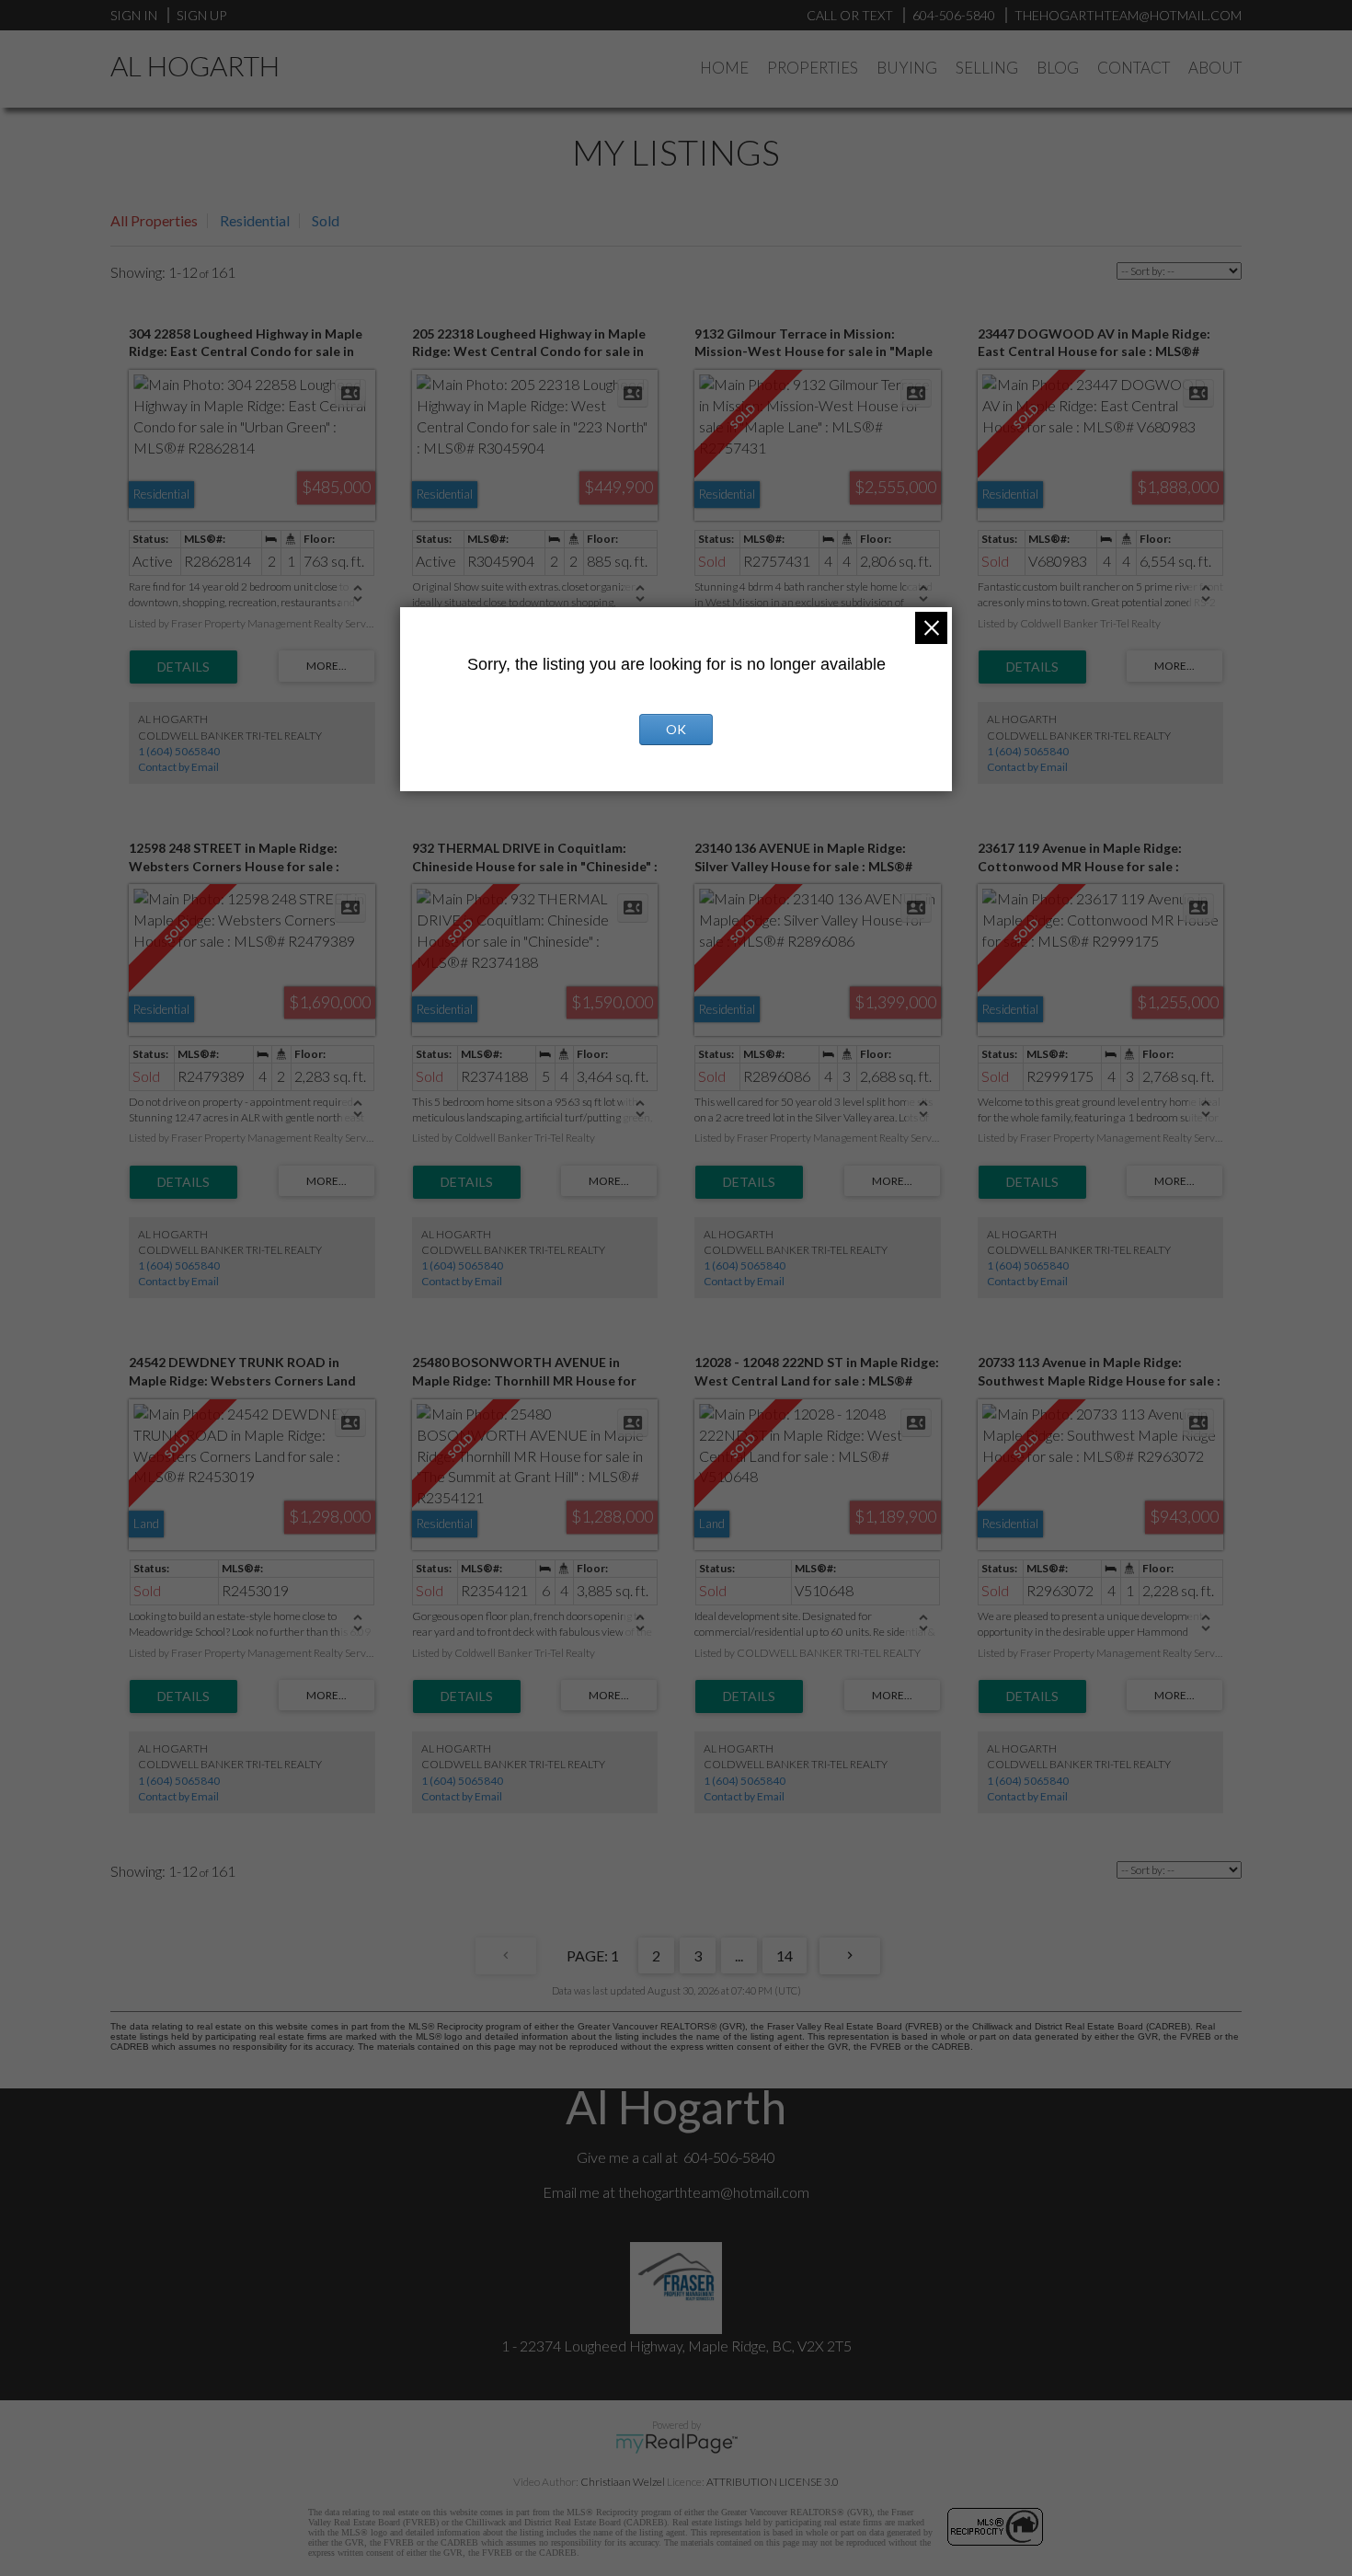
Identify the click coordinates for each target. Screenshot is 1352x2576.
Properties (813, 68)
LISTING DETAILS (183, 667)
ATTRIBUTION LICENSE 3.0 (773, 2482)
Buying (907, 68)
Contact (1134, 68)
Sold (326, 220)
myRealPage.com (676, 2444)
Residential (255, 220)
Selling (987, 68)
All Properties (154, 220)
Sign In (134, 15)
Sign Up (201, 15)
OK (676, 729)
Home (724, 68)
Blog (1058, 68)
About (1215, 68)
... (739, 1955)
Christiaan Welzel (623, 2482)
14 (785, 1955)
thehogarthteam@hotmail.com (714, 2192)
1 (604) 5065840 (179, 751)
